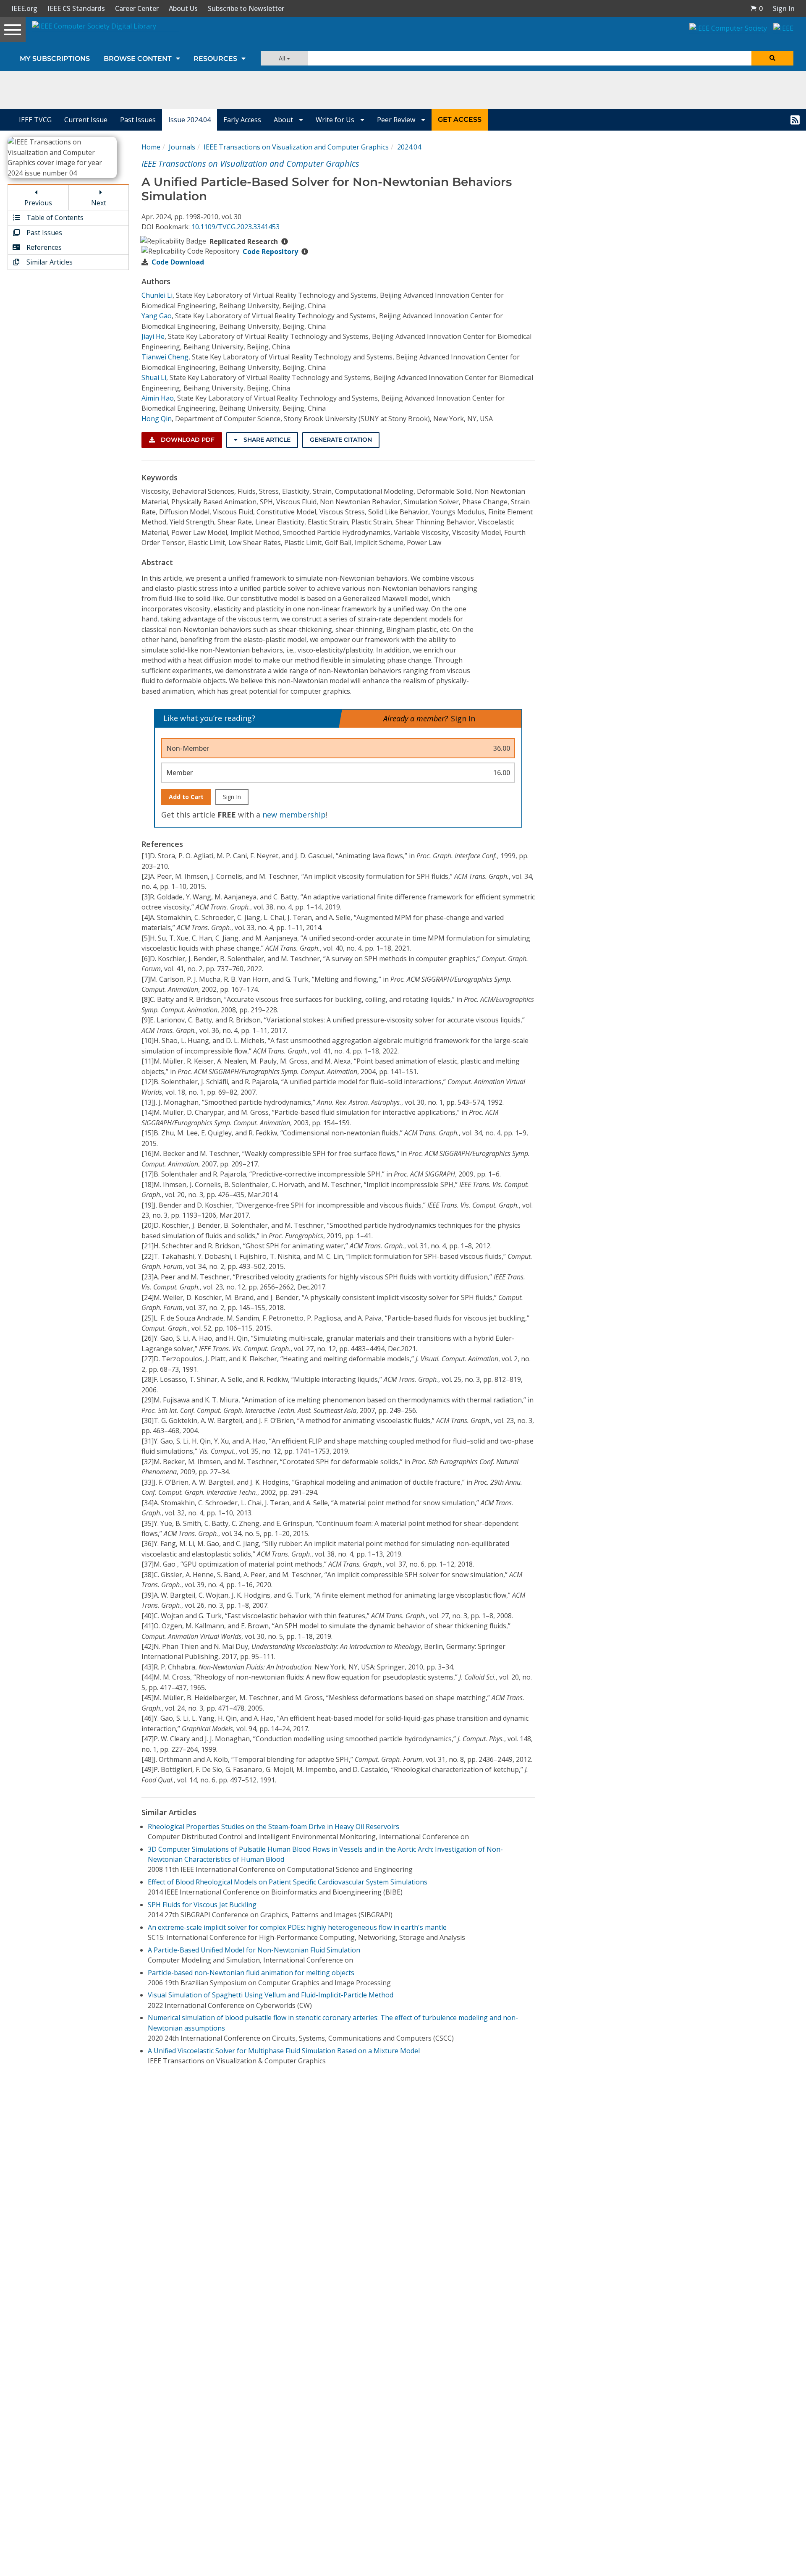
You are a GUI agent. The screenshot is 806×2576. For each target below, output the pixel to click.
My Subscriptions (55, 59)
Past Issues (138, 120)
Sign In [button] (784, 8)
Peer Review (397, 120)
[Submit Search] (772, 58)
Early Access (242, 120)
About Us (183, 8)
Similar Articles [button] (49, 262)
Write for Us (336, 120)
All (283, 58)
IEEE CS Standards (76, 8)
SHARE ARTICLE (266, 440)
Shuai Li (154, 377)
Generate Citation (341, 440)
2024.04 (409, 147)
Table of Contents (54, 218)
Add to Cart (186, 797)
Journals (182, 147)
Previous (38, 203)
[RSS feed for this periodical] (795, 120)
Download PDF (187, 440)
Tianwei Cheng (165, 357)
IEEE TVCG (35, 120)
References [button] (43, 247)
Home (151, 147)
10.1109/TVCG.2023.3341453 (236, 227)
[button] (756, 8)
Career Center (137, 8)
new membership (294, 815)
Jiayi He (153, 336)
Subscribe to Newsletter (246, 8)
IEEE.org (24, 8)
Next (99, 203)
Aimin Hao (158, 398)
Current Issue (86, 120)
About (284, 120)
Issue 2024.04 (190, 120)
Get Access (460, 119)
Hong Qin (157, 419)
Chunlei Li (157, 295)
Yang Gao (157, 316)
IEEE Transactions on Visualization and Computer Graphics (296, 147)
